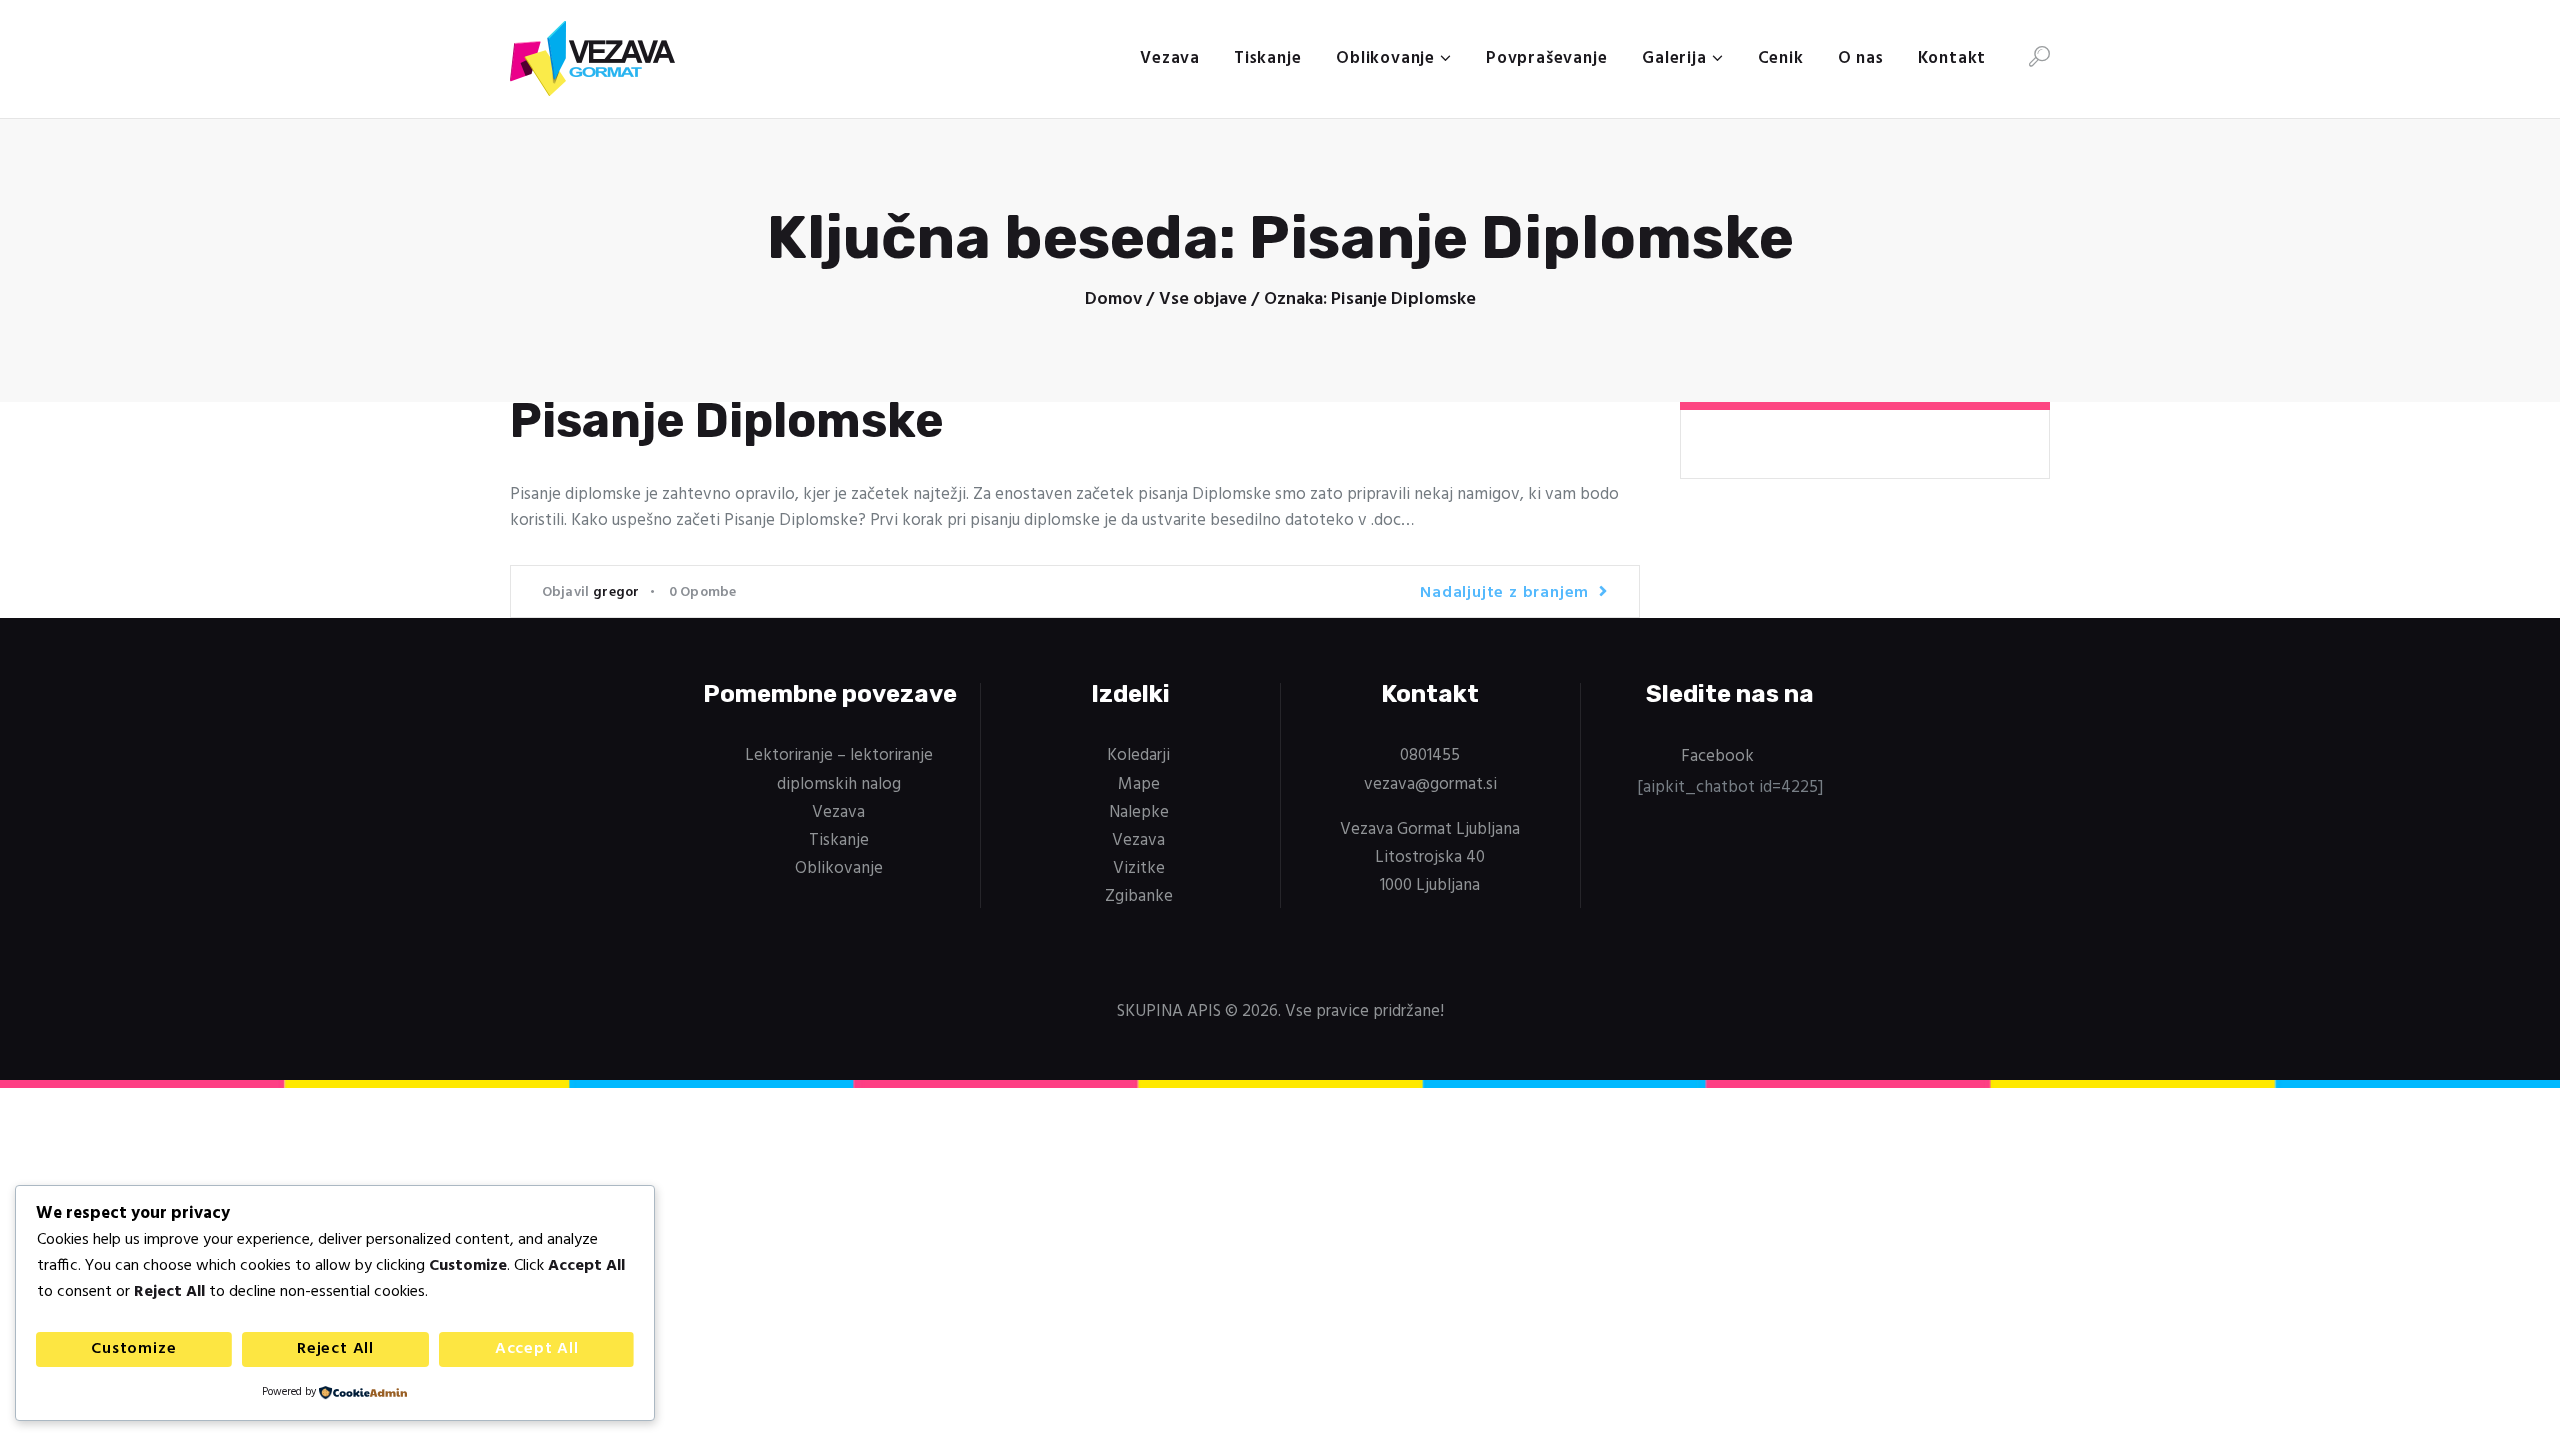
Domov (1113, 300)
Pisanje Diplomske (727, 421)
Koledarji (1138, 755)
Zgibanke (1139, 896)
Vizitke (1139, 868)
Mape (1139, 784)
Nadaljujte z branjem (1504, 593)
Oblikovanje (839, 868)
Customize (133, 1349)
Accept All (537, 1349)
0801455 (1430, 755)
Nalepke (1139, 812)
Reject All (335, 1349)
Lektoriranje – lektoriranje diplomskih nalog (839, 769)
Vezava (838, 812)
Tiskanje (839, 840)
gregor (616, 592)
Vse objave (1203, 299)
